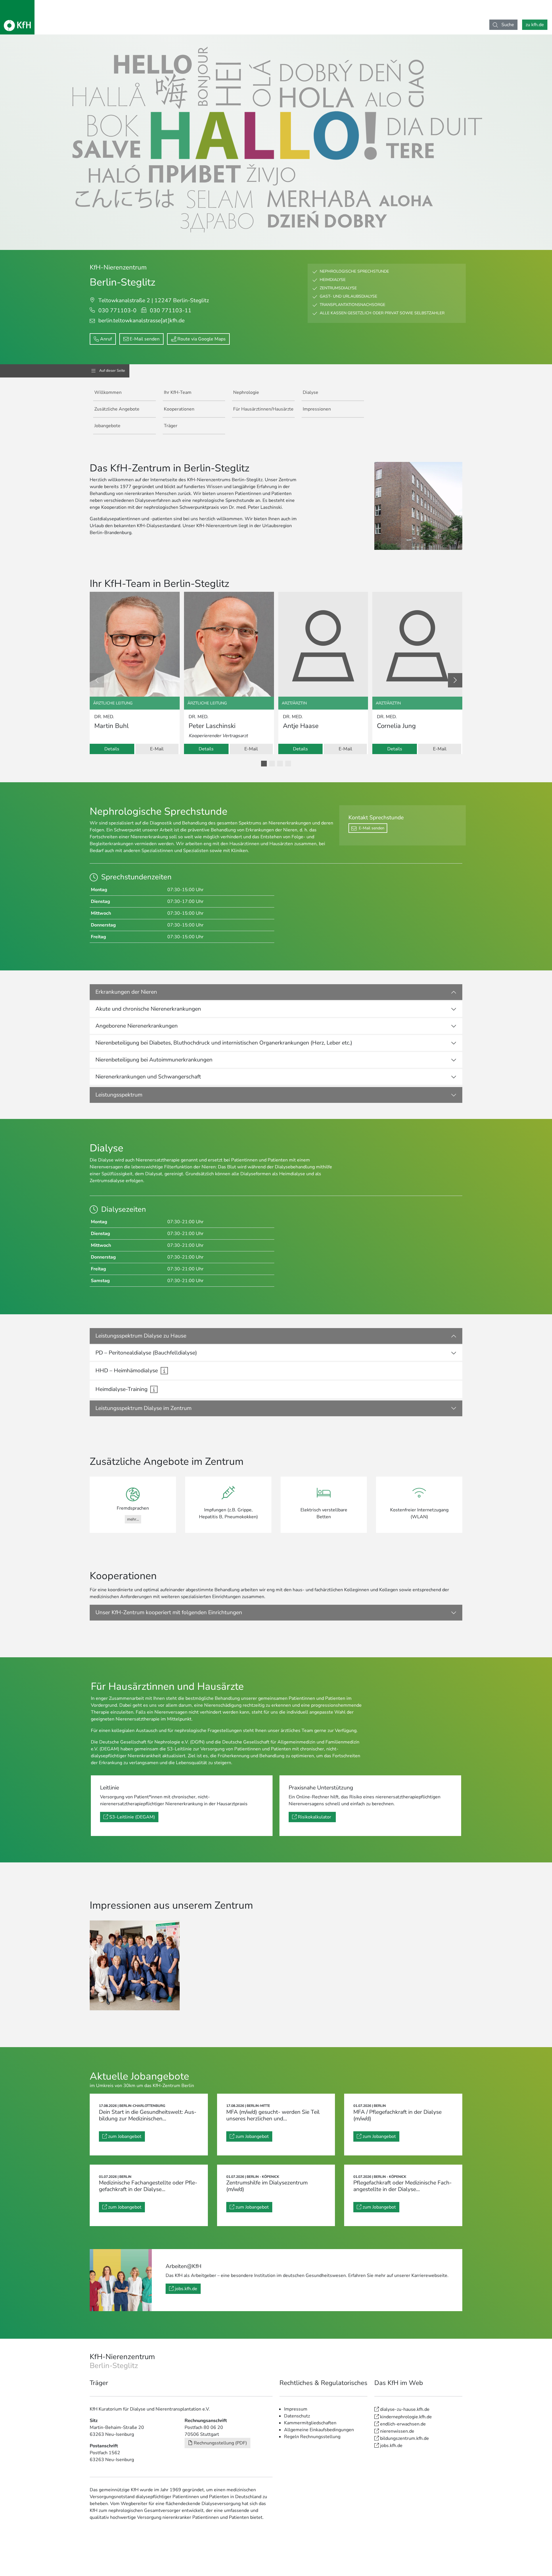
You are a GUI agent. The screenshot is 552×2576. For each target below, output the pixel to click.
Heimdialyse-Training (121, 1389)
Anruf (106, 339)
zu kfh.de (535, 25)
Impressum (296, 2409)
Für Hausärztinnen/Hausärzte (263, 409)
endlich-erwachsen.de (403, 2424)
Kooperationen (179, 409)
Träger (171, 426)
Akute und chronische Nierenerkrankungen (148, 1009)
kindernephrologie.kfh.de (406, 2417)
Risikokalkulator (315, 1817)
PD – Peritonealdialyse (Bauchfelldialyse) (146, 1353)
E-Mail (157, 749)
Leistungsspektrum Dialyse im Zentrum (143, 1408)
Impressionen (317, 409)
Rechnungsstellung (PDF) (220, 2443)
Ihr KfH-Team (178, 392)
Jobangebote (107, 426)
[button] (264, 764)
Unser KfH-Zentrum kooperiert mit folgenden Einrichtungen (169, 1612)
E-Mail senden (145, 339)
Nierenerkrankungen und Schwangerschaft (148, 1077)
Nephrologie (246, 392)
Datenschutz (297, 2416)
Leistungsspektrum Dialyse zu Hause (141, 1336)
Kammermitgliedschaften (310, 2423)
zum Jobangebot (125, 2136)
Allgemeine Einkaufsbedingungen (319, 2430)
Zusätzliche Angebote (117, 409)
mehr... (133, 1519)
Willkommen (108, 392)
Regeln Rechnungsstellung (312, 2437)
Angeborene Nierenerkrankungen (137, 1026)
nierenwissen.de (397, 2431)
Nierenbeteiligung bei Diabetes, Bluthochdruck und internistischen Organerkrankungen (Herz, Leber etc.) (224, 1043)
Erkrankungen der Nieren (126, 992)
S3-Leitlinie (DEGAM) (132, 1817)
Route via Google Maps (202, 339)
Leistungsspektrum (119, 1095)
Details (112, 749)
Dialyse (310, 392)
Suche (507, 25)
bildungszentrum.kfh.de (405, 2438)
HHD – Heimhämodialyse (127, 1371)
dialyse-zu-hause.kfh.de (405, 2409)
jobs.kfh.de (186, 2289)
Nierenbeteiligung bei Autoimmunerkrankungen (154, 1060)
